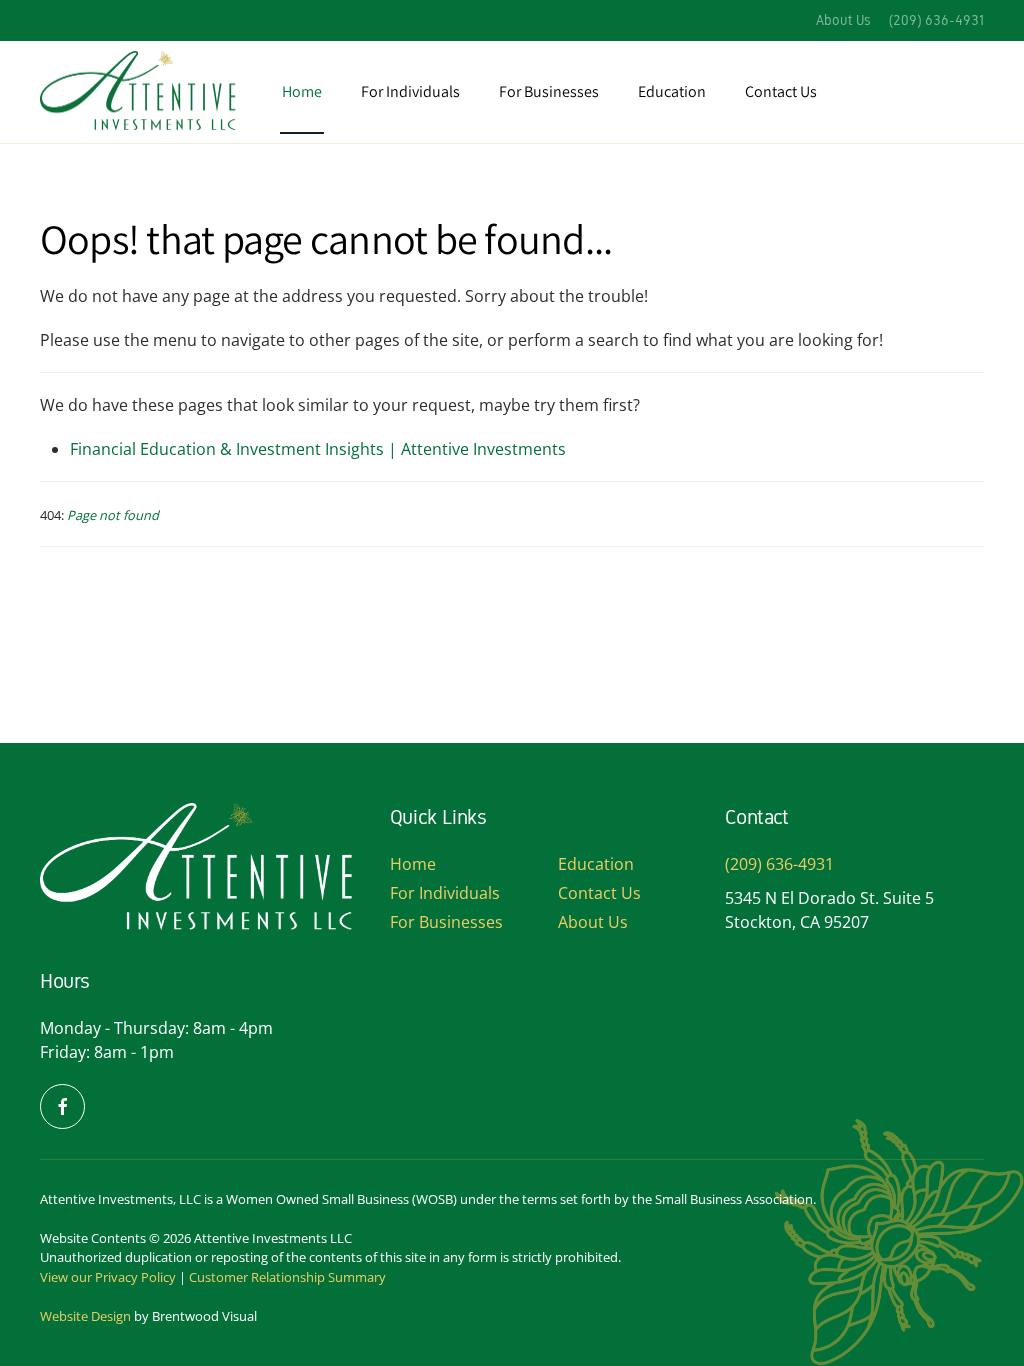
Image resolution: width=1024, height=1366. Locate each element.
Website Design (85, 1316)
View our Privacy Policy (108, 1277)
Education (672, 91)
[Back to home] (140, 92)
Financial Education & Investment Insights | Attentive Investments (318, 449)
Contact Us (781, 91)
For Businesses (446, 922)
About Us (843, 20)
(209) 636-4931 (936, 20)
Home (302, 91)
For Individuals (445, 893)
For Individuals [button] (410, 91)
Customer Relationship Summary (287, 1277)
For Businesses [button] (549, 91)
